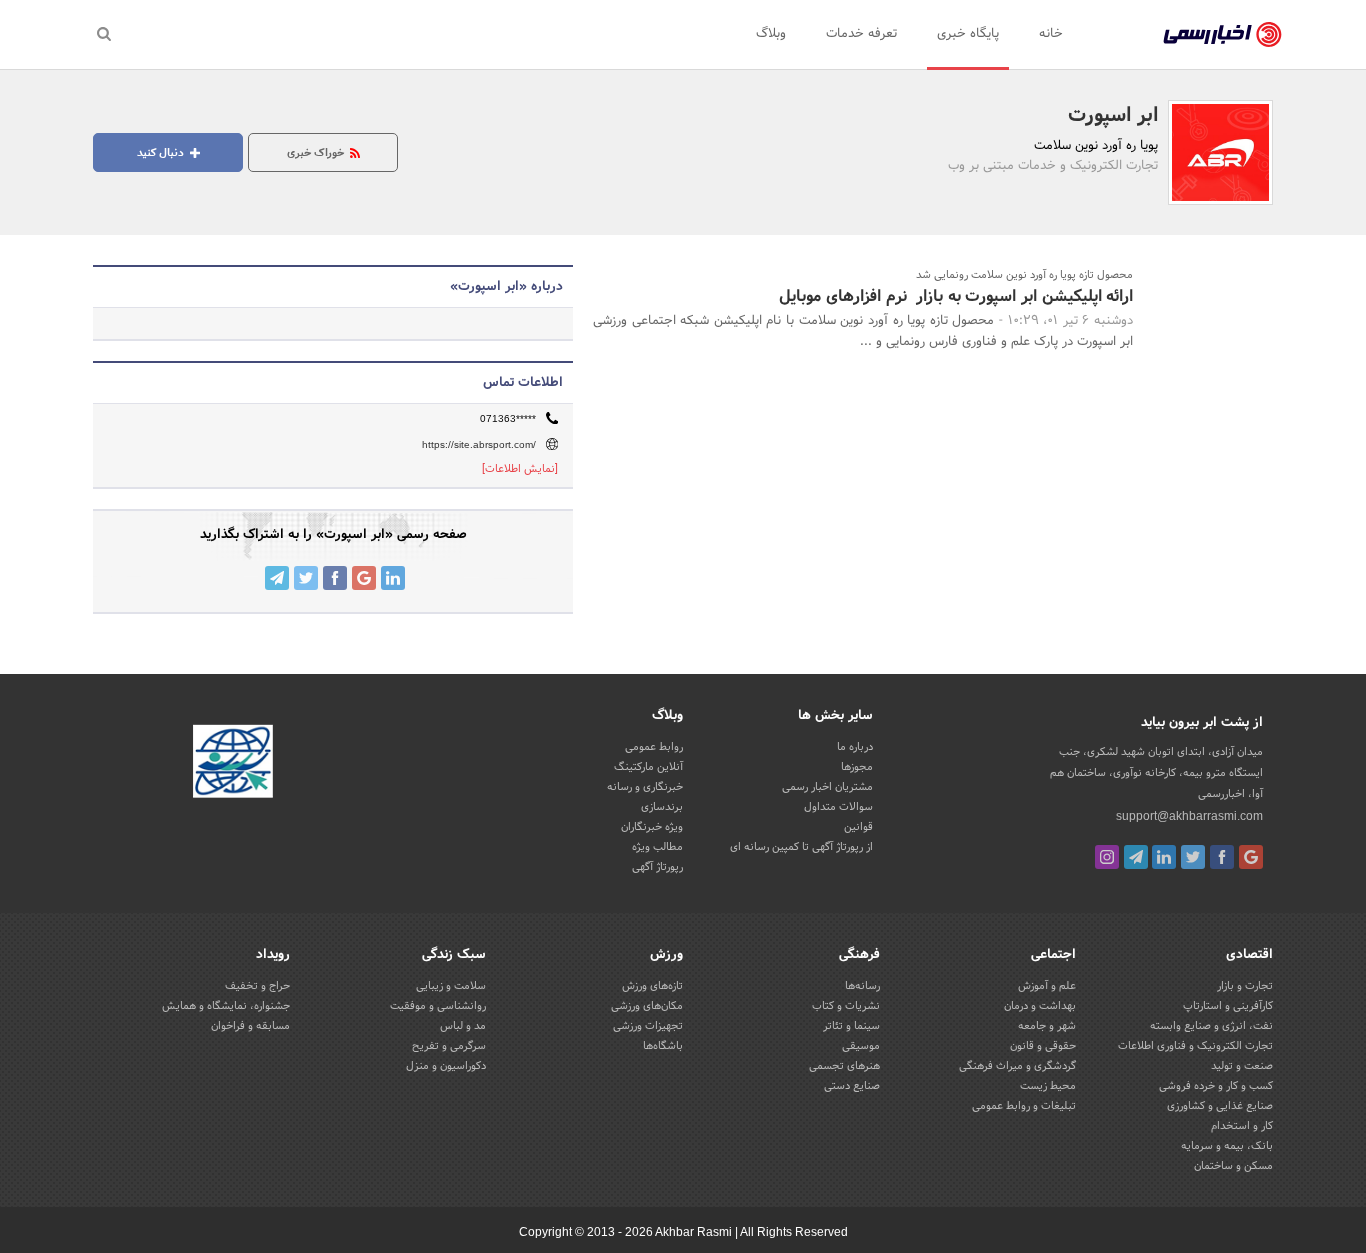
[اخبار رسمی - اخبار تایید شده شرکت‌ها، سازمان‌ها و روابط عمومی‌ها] (1222, 35)
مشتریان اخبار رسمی (827, 787)
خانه (1051, 34)
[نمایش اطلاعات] (520, 469)
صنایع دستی (852, 1086)
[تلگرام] (1136, 857)
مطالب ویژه (657, 847)
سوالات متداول (838, 807)
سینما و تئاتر (851, 1026)
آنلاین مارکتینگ (648, 767)
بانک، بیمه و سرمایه (1227, 1146)
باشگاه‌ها (663, 1046)
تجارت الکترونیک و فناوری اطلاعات (1195, 1046)
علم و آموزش (1047, 986)
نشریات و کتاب (846, 1006)
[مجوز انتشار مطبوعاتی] (233, 764)
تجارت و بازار (1245, 986)
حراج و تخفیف (257, 986)
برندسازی (662, 807)
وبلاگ (771, 34)
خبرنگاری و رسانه (645, 787)
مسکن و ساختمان (1233, 1166)
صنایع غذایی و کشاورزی (1220, 1106)
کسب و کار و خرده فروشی (1216, 1086)
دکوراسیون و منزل (446, 1066)
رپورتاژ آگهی (657, 867)
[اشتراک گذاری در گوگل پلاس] (364, 578)
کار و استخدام (1242, 1126)
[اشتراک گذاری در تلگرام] (277, 578)
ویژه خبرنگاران (652, 827)
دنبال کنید (162, 153)
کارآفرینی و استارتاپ (1228, 1006)
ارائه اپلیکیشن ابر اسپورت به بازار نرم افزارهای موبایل (956, 296)
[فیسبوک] (1222, 857)
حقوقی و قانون (1043, 1046)
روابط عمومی (654, 747)
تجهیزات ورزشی (648, 1026)
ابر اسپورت (1113, 116)
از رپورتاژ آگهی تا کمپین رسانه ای (801, 847)
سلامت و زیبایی (451, 986)
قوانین (858, 827)
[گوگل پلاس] (1251, 857)
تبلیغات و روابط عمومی (1024, 1106)
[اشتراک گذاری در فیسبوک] (335, 578)
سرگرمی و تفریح (449, 1046)
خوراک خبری (317, 153)
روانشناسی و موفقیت (438, 1006)
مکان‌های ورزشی (647, 1006)
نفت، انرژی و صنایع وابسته (1211, 1026)
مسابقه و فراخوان (250, 1026)
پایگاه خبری (968, 34)
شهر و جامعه (1047, 1026)
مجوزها (857, 767)
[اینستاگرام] (1107, 857)
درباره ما (855, 747)
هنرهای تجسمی (844, 1066)
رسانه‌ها (862, 986)
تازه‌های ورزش (652, 986)
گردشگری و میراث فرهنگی (1017, 1066)
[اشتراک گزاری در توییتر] (306, 578)
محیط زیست (1048, 1086)
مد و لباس (463, 1026)
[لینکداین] (1164, 857)
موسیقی (861, 1046)
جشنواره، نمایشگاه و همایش (226, 1006)
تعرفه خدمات (861, 34)
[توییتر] (1193, 857)
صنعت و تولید (1242, 1066)
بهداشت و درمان (1040, 1006)
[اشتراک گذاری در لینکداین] (393, 578)
